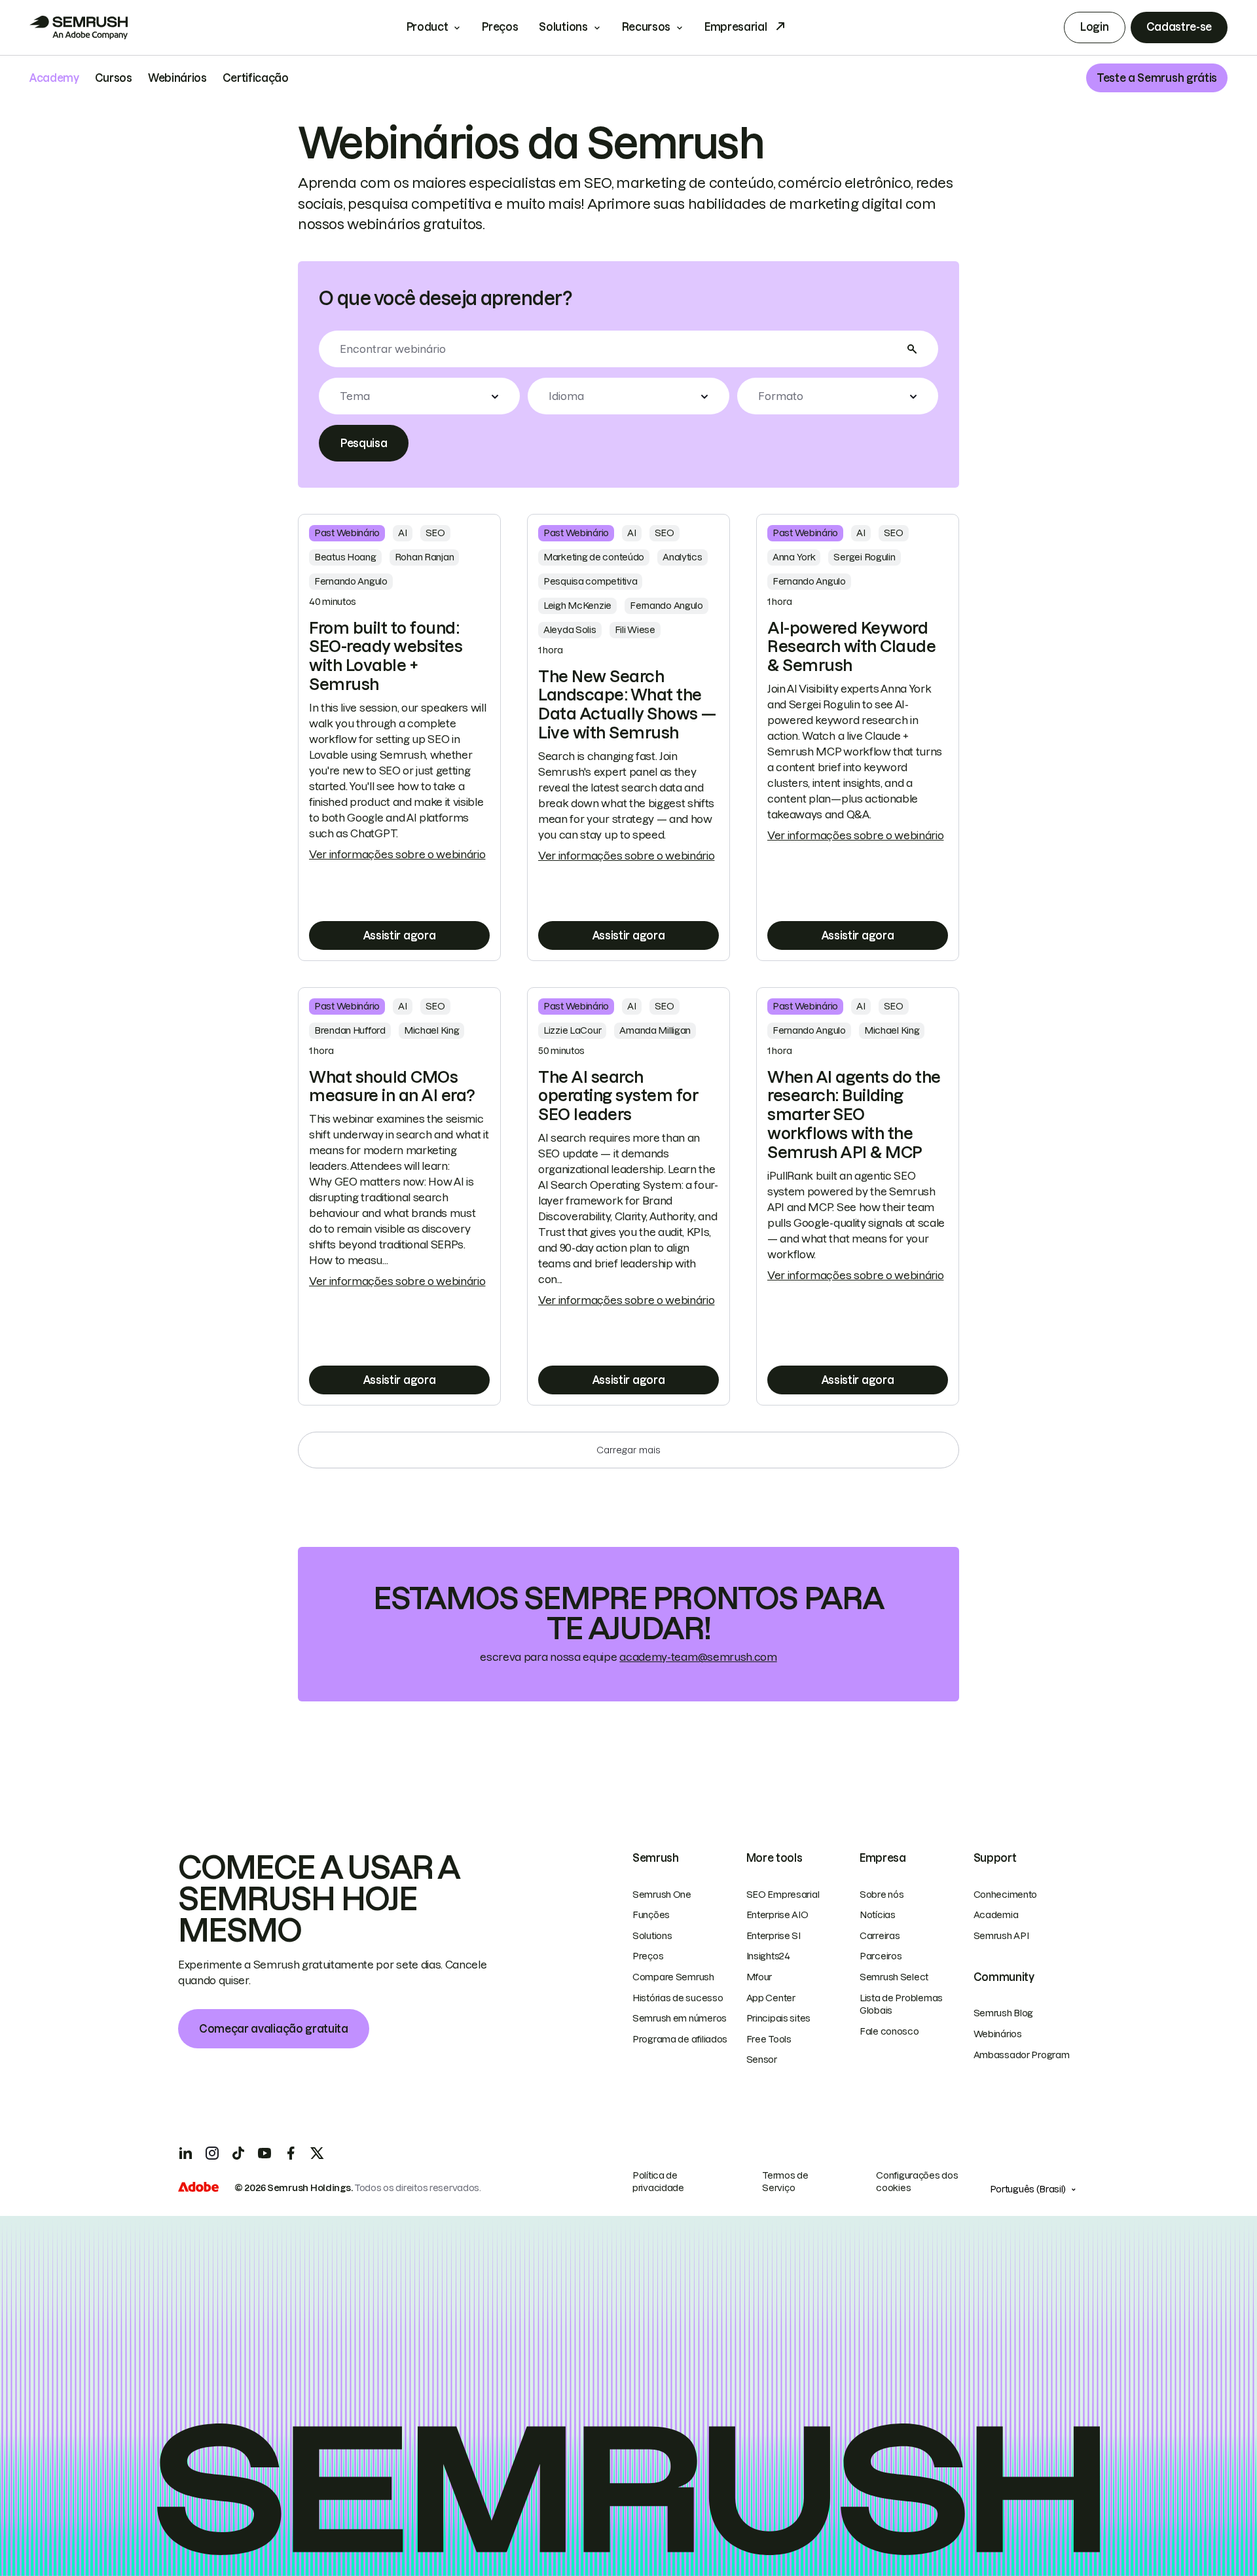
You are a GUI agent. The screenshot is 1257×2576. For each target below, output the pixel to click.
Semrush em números (680, 2018)
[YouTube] (264, 2153)
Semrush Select (894, 1977)
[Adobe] (198, 2188)
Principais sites (779, 2018)
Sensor (762, 2059)
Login (1094, 27)
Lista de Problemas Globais (901, 2005)
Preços (500, 27)
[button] (419, 396)
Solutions (563, 27)
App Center (771, 1998)
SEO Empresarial (783, 1895)
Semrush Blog (1004, 2013)
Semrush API (1001, 1936)
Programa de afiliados (680, 2039)
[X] (317, 2153)
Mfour (759, 1977)
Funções (651, 1915)
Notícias (878, 1915)
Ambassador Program (1022, 2055)
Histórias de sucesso (678, 1998)
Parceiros (881, 1956)
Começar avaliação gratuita (274, 2029)
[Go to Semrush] (79, 27)
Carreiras (880, 1936)
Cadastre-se (1179, 27)
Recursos (646, 27)
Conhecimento (1006, 1895)
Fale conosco (889, 2031)
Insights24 (768, 1956)
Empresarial (736, 27)
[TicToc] (238, 2153)
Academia (996, 1915)
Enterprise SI (774, 1936)
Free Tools (769, 2039)
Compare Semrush (673, 1977)
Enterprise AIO (777, 1915)
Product (428, 27)
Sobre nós (882, 1895)
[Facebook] (291, 2153)
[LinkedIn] (186, 2153)
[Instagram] (212, 2153)
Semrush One (662, 1895)
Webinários (998, 2034)
